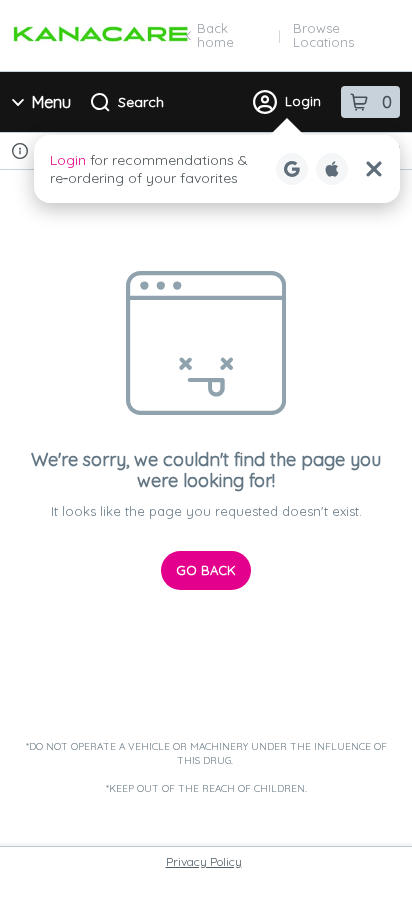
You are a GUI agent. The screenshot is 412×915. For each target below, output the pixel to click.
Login (303, 101)
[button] (217, 169)
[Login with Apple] (332, 169)
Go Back (206, 570)
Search (141, 102)
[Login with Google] (292, 169)
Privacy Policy (204, 861)
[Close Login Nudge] (374, 169)
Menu (51, 102)
